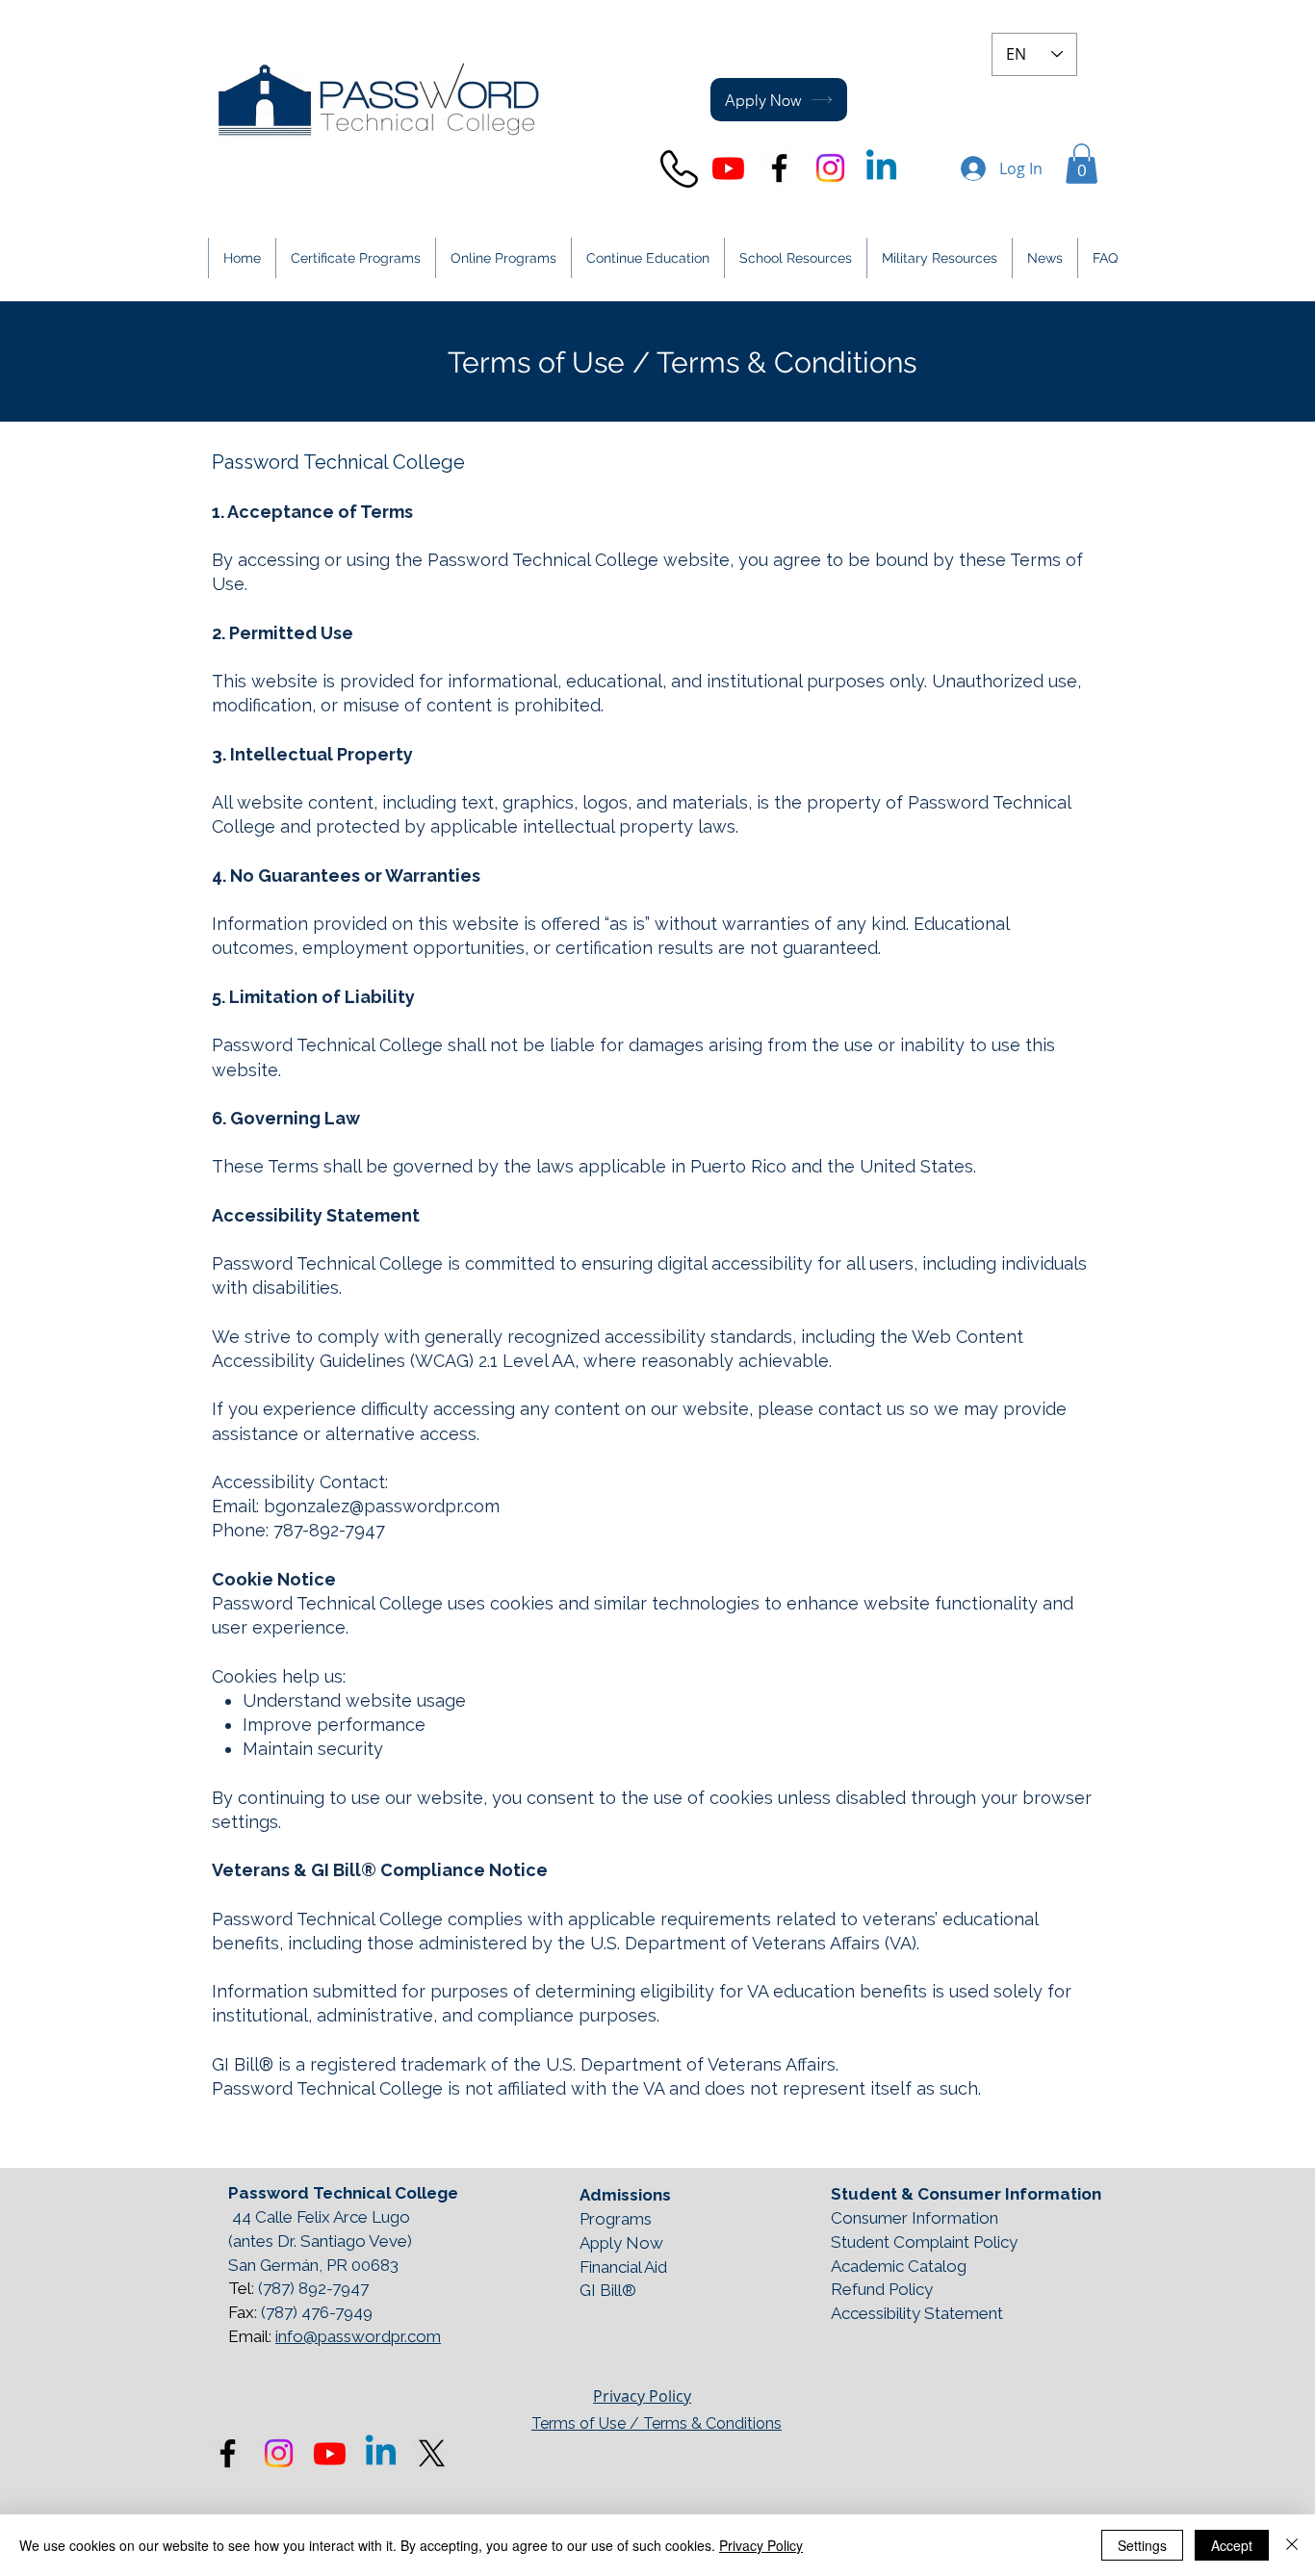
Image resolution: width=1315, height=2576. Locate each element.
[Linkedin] (881, 168)
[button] (1082, 164)
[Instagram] (830, 168)
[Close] (1292, 2545)
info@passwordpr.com (358, 2336)
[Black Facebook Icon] (779, 168)
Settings (1142, 2545)
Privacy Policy (642, 2396)
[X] (432, 2453)
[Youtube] (728, 168)
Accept (1232, 2545)
